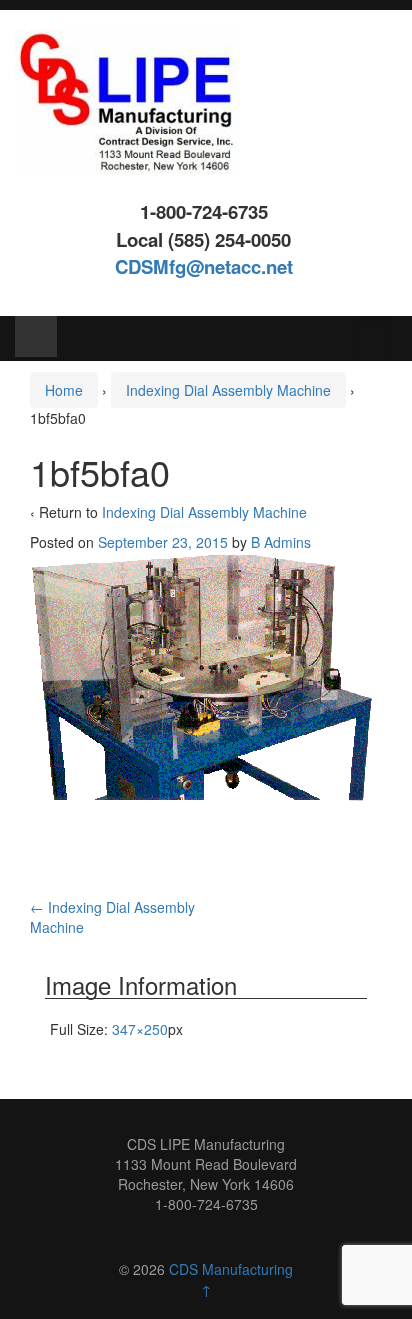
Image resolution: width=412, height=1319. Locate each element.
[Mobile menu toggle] (36, 336)
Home (64, 390)
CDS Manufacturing (231, 1269)
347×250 (140, 1029)
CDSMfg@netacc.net (204, 266)
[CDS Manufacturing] (128, 100)
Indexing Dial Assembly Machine (228, 390)
